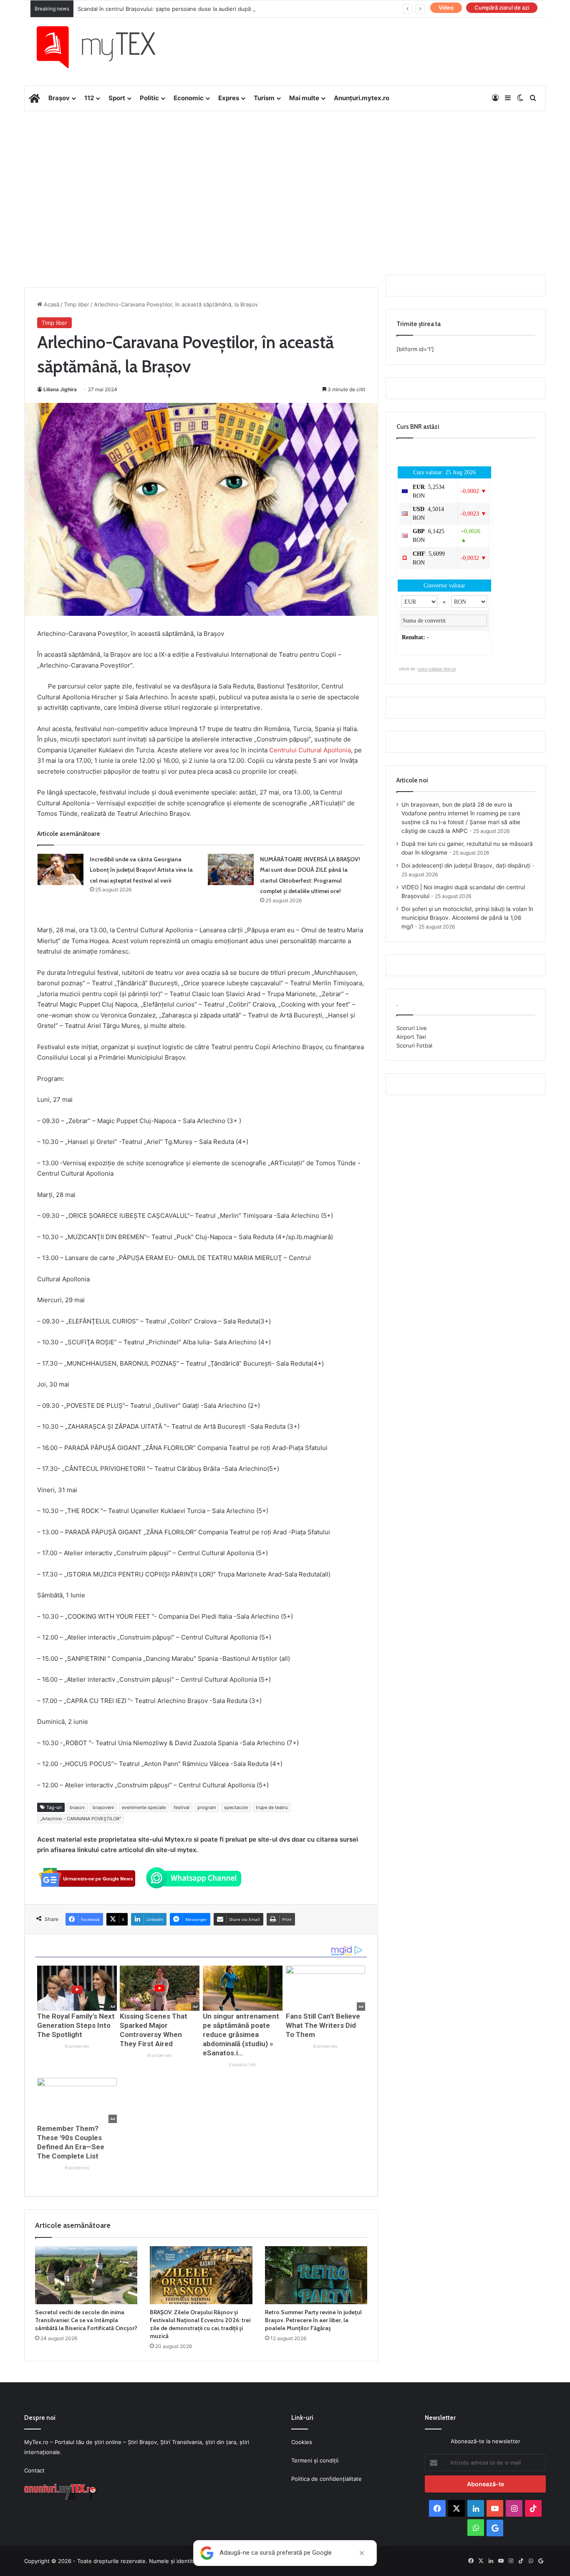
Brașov (59, 98)
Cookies (302, 2442)
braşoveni (103, 1807)
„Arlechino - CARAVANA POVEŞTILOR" (81, 1819)
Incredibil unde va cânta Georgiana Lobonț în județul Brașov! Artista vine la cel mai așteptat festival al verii (141, 870)
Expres (229, 98)
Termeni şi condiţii (315, 2460)
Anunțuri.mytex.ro (362, 98)
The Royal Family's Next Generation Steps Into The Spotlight (76, 2025)
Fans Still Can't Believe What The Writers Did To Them (323, 2025)
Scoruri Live (412, 1028)
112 (89, 98)
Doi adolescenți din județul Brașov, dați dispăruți (466, 865)
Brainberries (77, 2046)
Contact (34, 2470)
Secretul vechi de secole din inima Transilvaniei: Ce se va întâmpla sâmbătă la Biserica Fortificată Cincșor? (86, 2320)
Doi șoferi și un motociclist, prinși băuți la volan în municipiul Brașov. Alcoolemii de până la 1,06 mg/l (467, 918)
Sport (117, 98)
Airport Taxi (411, 1037)
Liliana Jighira (60, 389)
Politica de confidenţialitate (327, 2479)
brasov (77, 1807)
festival (182, 1807)
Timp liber (77, 304)
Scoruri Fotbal (414, 1045)
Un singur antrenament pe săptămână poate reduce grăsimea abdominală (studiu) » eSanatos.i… (241, 2034)
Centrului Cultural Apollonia (310, 750)
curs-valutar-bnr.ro (437, 669)
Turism (264, 98)
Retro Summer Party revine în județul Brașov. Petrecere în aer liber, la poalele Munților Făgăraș (313, 2320)
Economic (189, 98)
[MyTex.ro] (104, 47)
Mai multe (304, 98)
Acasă (51, 304)
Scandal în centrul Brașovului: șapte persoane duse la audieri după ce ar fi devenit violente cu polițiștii (211, 9)
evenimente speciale (144, 1807)
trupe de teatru (272, 1807)
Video (446, 8)
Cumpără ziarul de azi (502, 8)
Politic (149, 98)
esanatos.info (242, 2065)
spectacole (236, 1807)
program (207, 1807)
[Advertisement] (285, 178)
